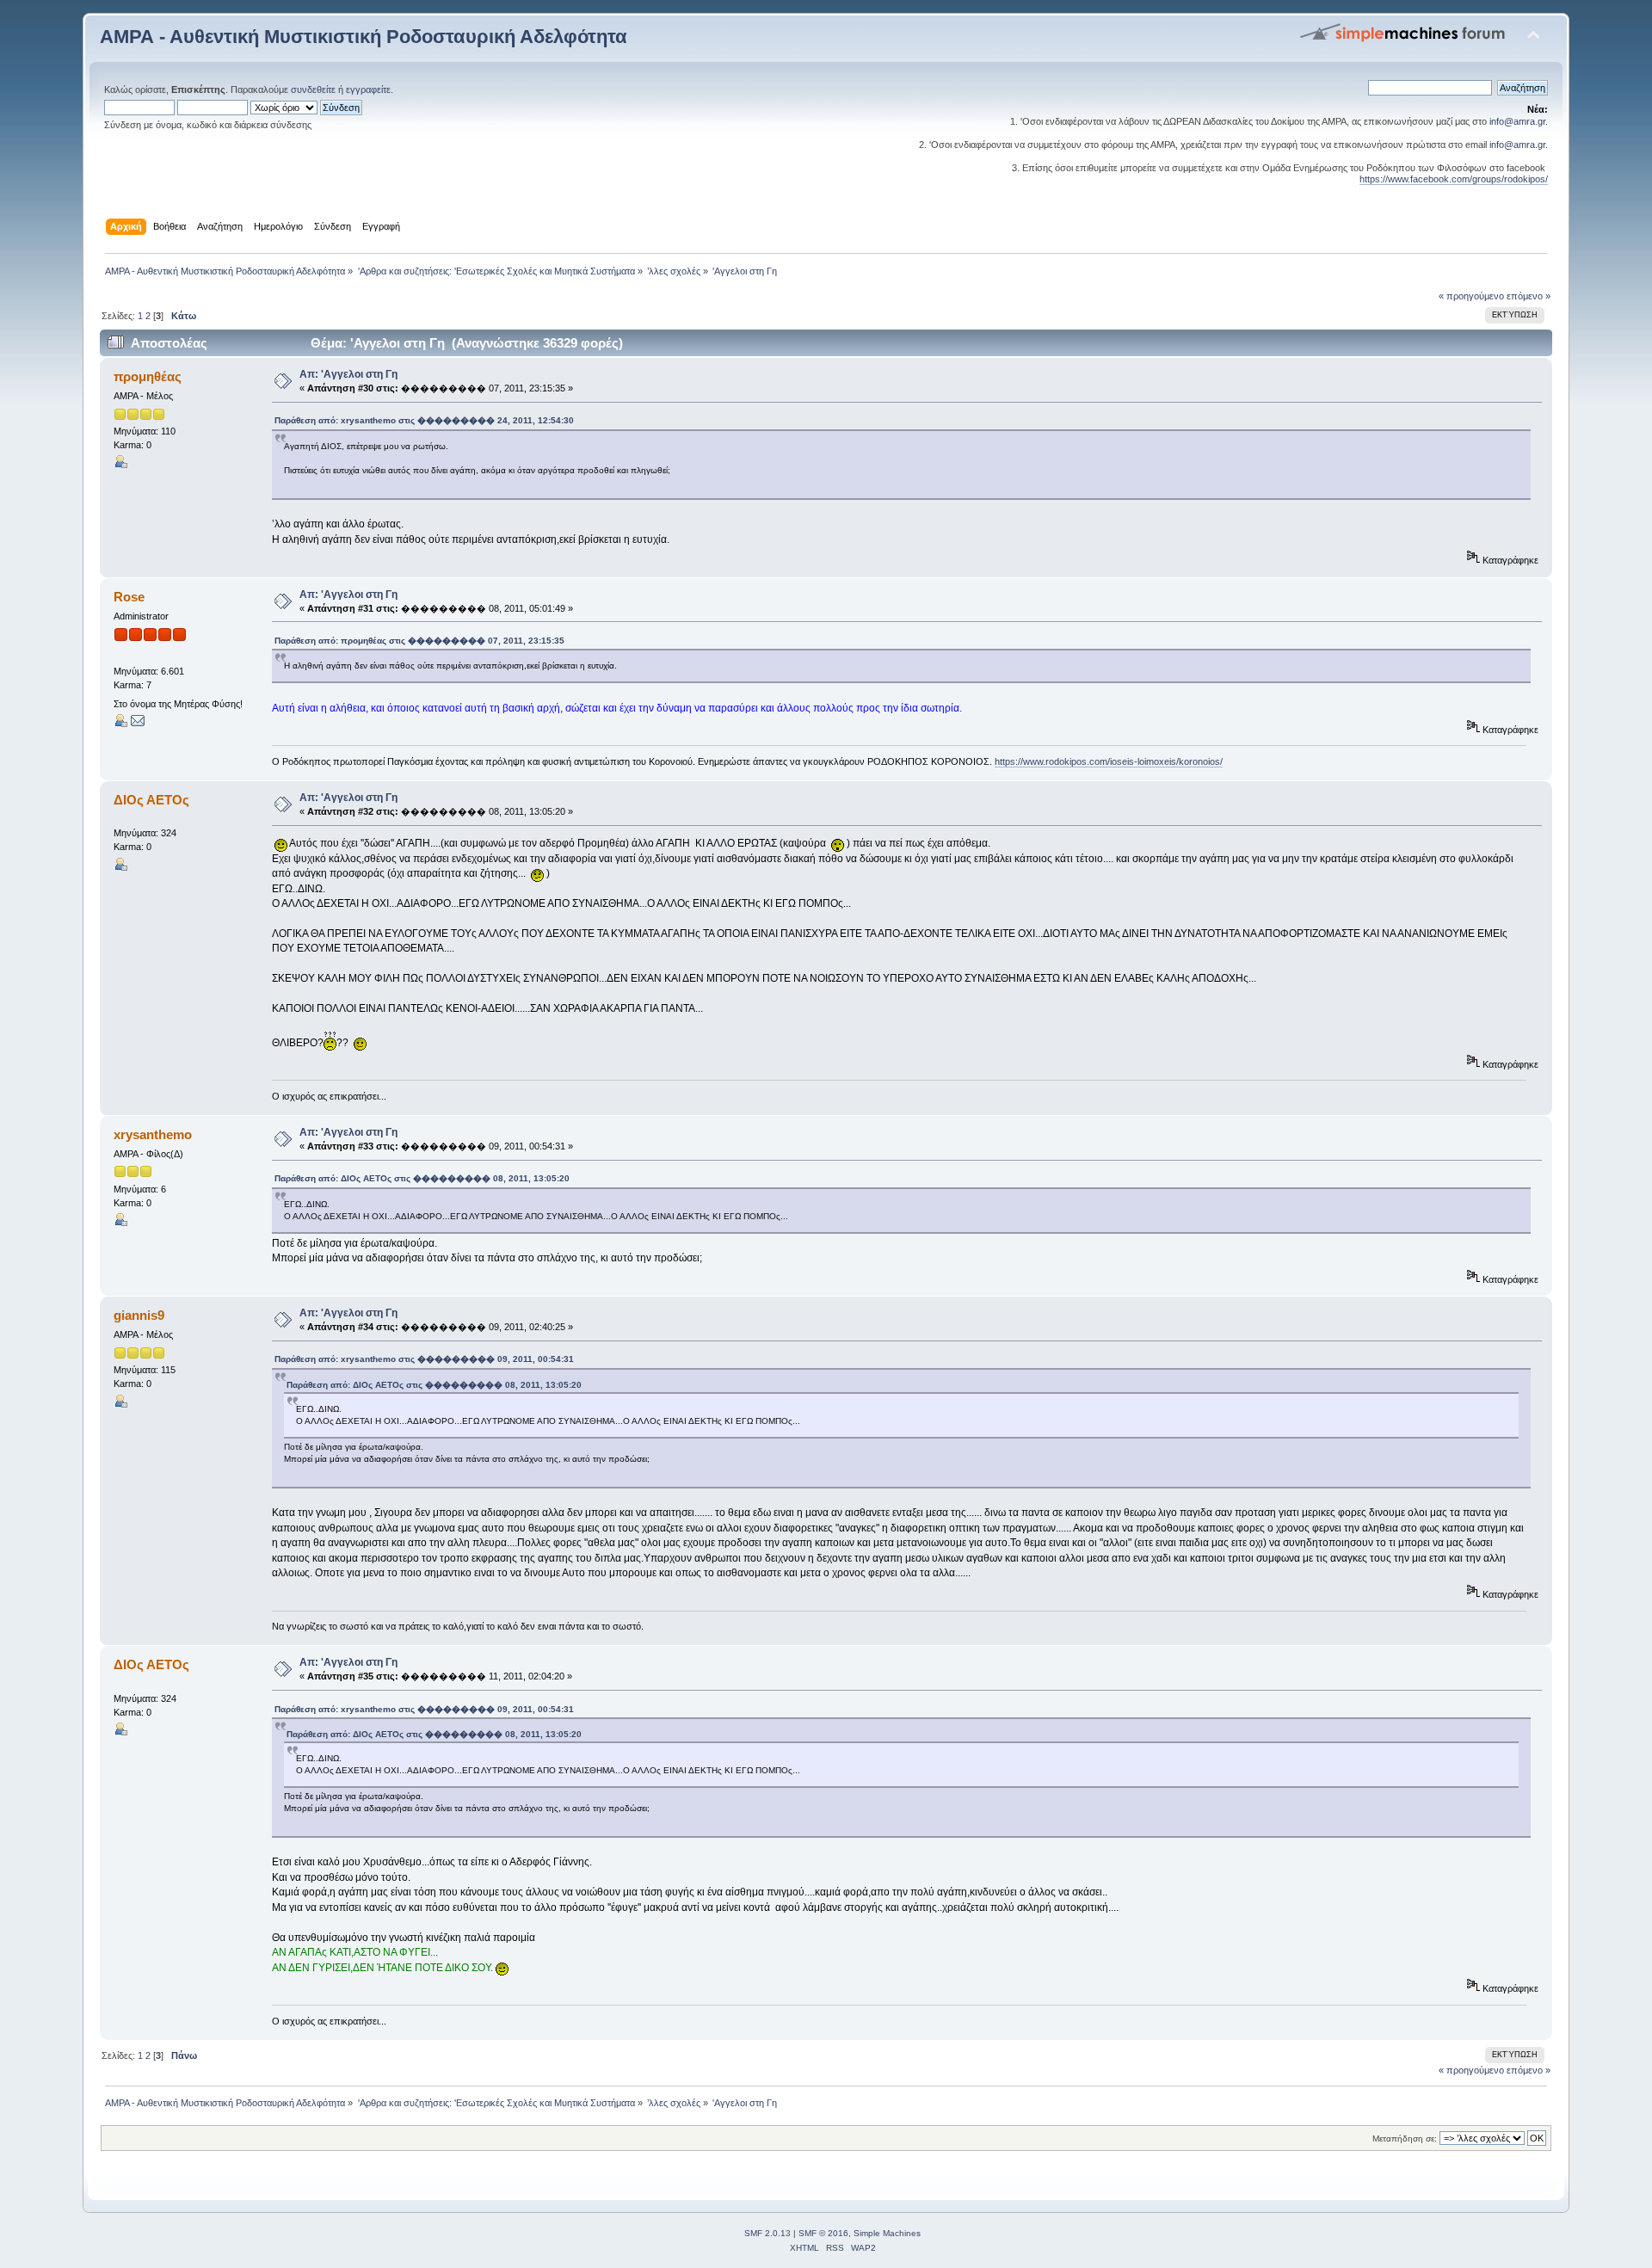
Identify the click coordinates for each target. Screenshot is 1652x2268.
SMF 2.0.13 (767, 2233)
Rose (129, 597)
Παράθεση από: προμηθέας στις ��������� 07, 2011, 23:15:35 (419, 641)
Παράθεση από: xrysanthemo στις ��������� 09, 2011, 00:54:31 (424, 1359)
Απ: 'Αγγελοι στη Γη (348, 374)
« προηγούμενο (1471, 296)
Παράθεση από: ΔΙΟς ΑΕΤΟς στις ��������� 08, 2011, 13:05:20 (422, 1178)
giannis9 (139, 1315)
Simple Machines (887, 2233)
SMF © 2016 (823, 2233)
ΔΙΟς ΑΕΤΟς (151, 800)
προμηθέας (148, 376)
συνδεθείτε (313, 89)
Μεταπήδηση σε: (1405, 2139)
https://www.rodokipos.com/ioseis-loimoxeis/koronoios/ (1109, 761)
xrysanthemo (153, 1134)
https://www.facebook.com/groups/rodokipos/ (1454, 179)
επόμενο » (1529, 296)
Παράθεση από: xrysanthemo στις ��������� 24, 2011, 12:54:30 (424, 420)
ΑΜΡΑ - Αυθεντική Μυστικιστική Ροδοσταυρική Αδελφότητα (364, 37)
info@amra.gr (1517, 121)
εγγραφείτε (368, 89)
